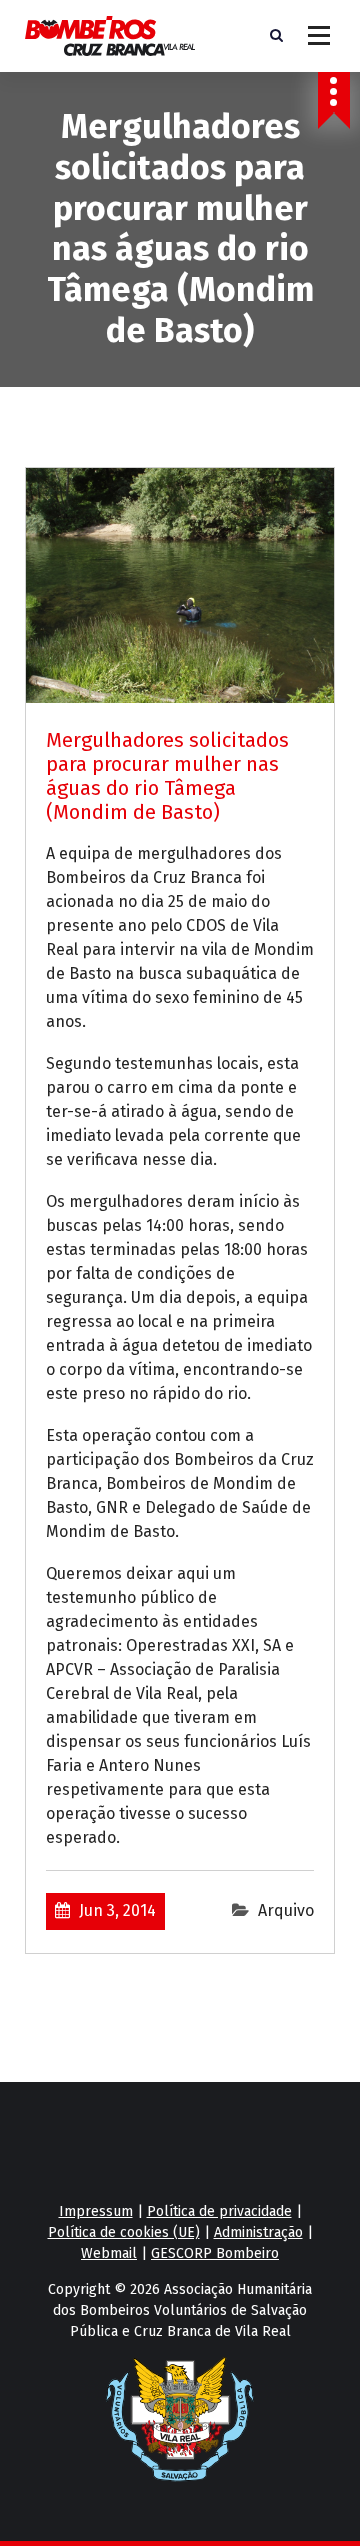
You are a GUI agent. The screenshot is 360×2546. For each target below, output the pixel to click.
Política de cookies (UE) (124, 2232)
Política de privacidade (219, 2211)
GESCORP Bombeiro (215, 2253)
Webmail (109, 2253)
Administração (258, 2232)
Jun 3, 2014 (117, 1910)
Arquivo (286, 1910)
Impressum (96, 2211)
